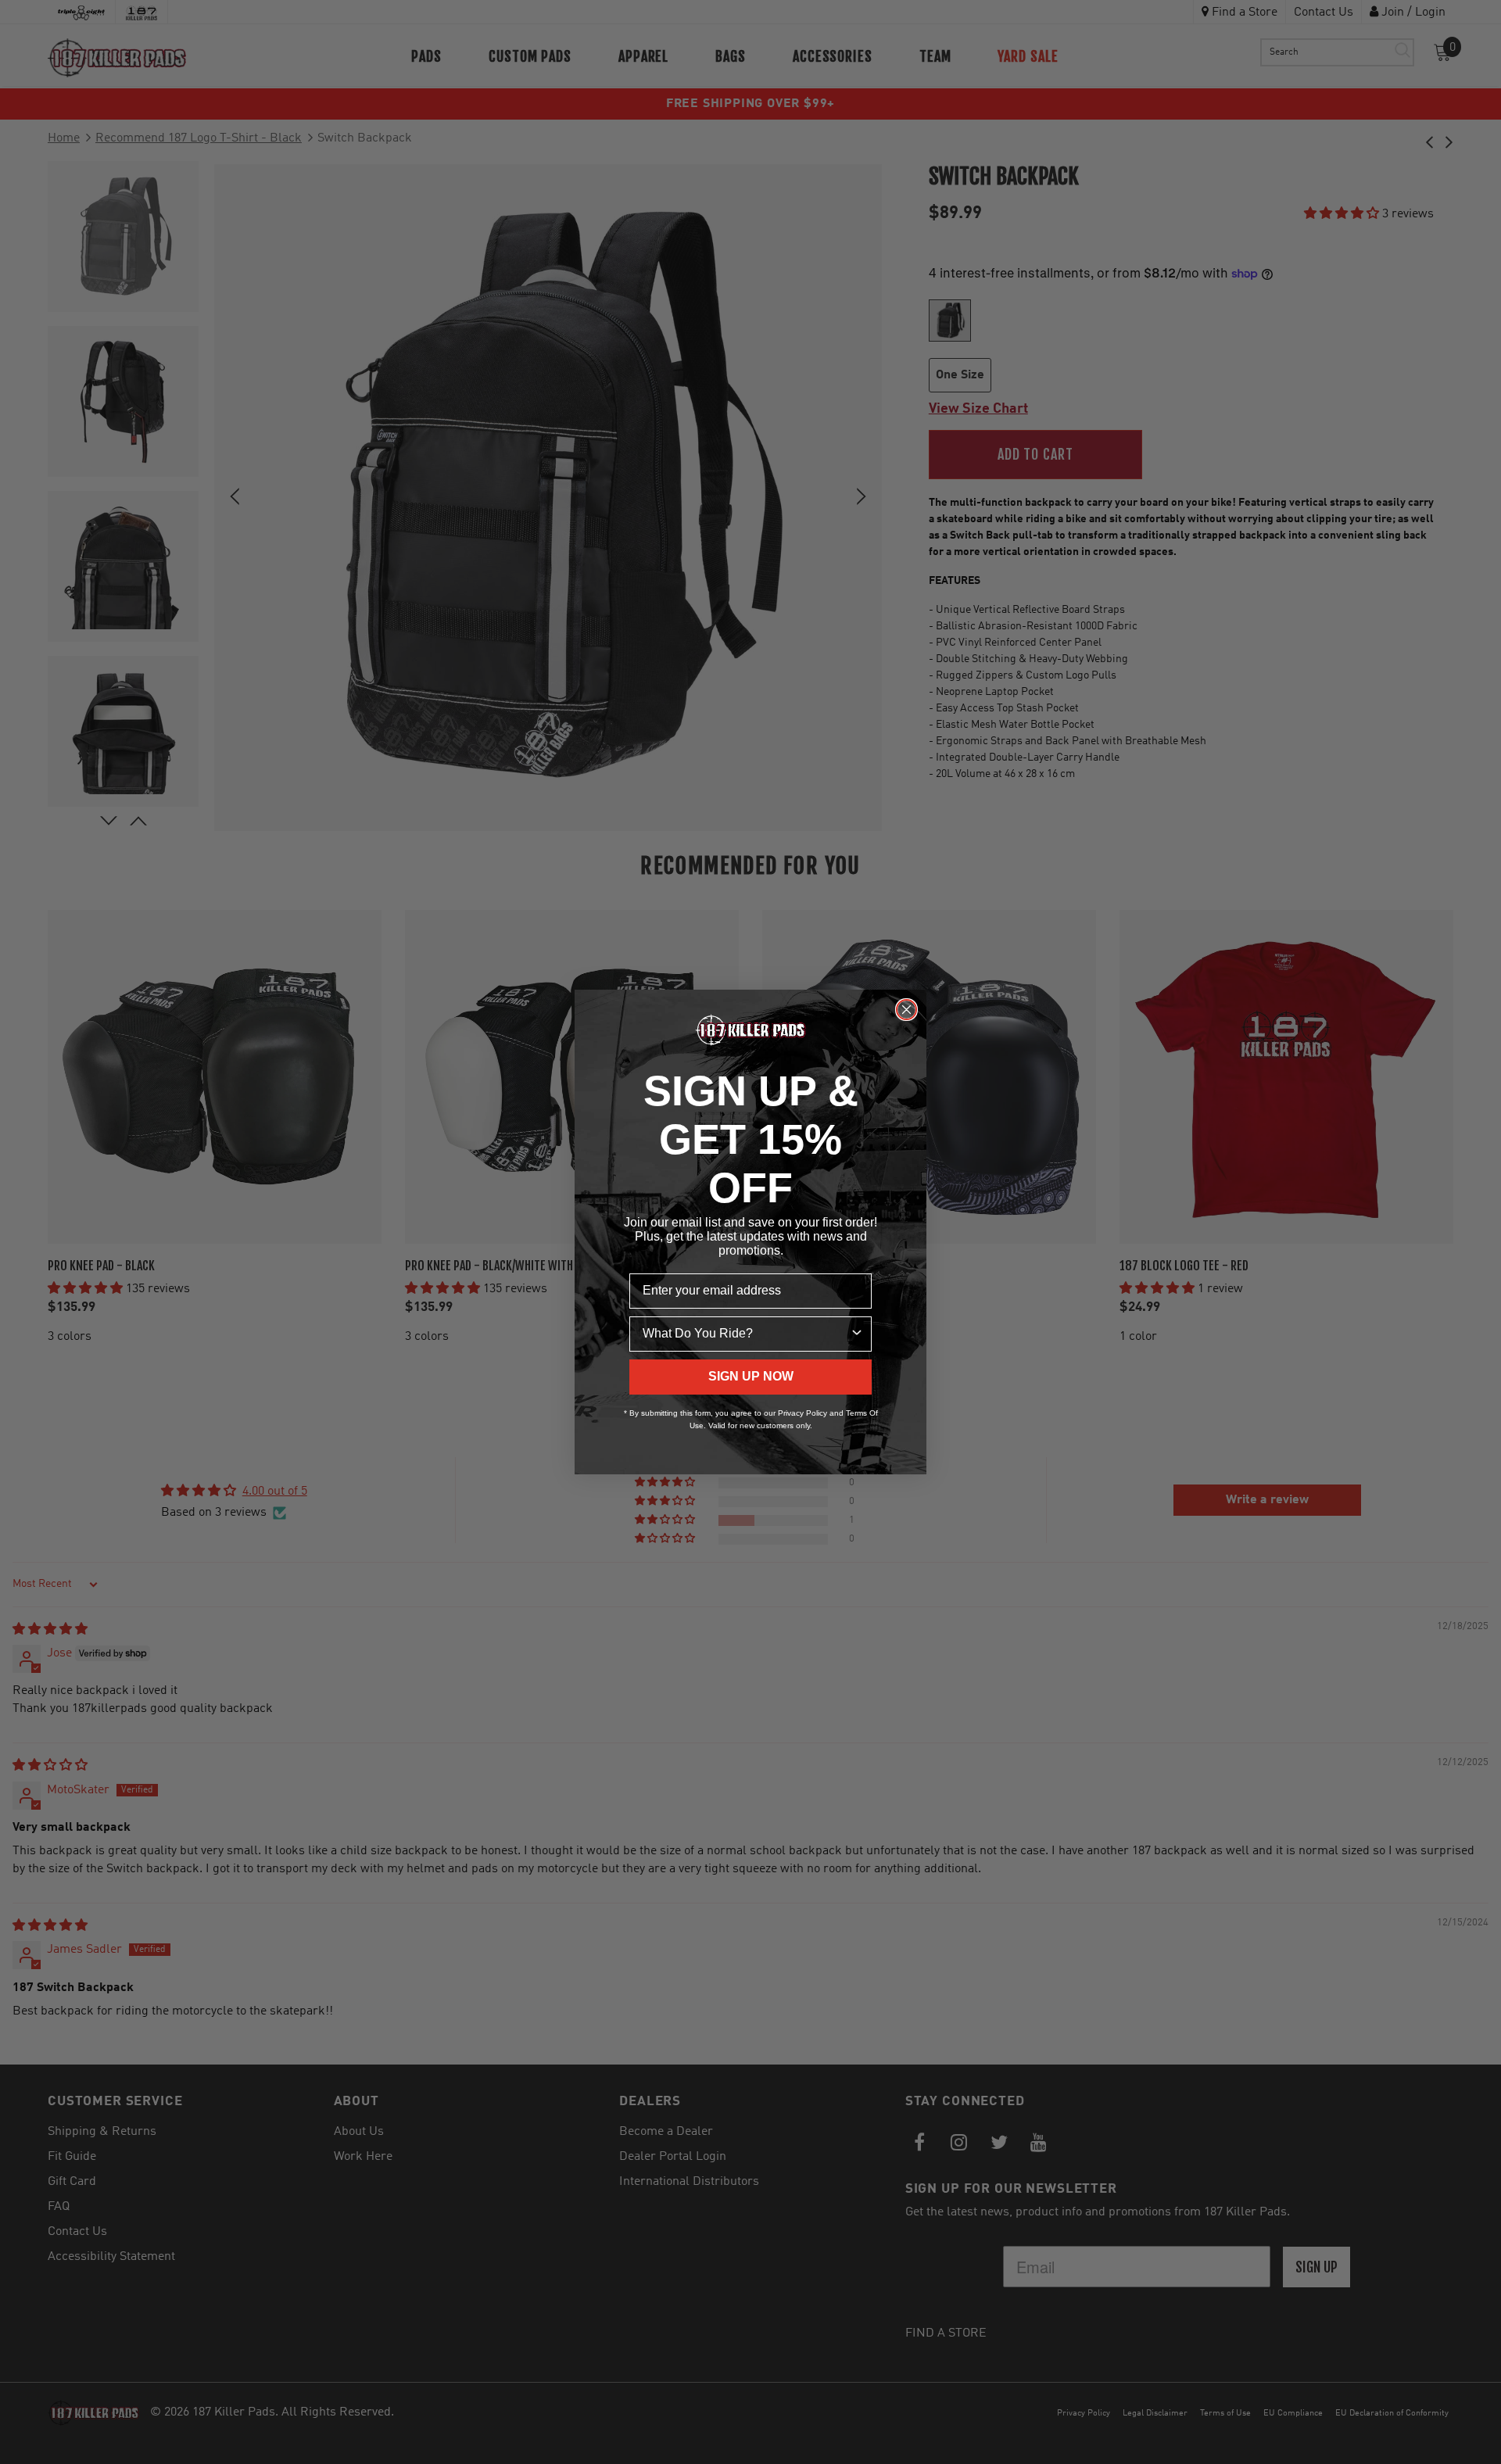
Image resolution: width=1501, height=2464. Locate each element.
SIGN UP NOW (751, 1376)
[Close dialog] (906, 1010)
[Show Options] (857, 1334)
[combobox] (746, 1334)
